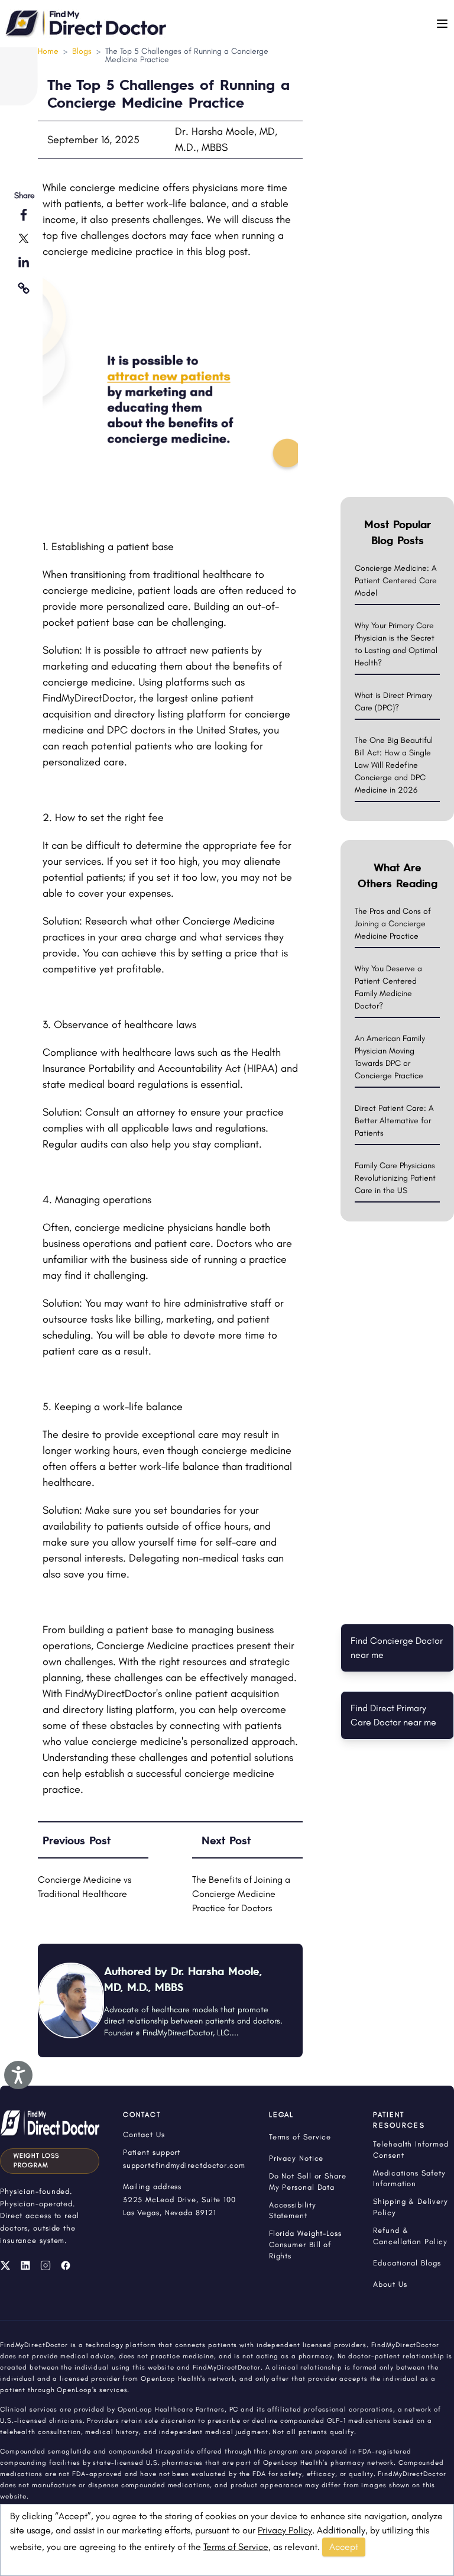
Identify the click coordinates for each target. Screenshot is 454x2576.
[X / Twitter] (5, 2265)
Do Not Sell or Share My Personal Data (308, 2181)
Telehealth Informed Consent (411, 2150)
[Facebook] (66, 2265)
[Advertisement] (397, 310)
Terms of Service (236, 2547)
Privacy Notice (296, 2158)
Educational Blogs (407, 2263)
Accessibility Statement (293, 2210)
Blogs (82, 51)
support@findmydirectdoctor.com (184, 2165)
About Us (390, 2284)
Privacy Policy (285, 2530)
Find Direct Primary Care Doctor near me (393, 1715)
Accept (344, 2547)
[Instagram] (46, 2265)
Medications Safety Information (409, 2179)
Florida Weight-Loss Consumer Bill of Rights (305, 2244)
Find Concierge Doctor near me (397, 1648)
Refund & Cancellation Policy (410, 2236)
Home (48, 51)
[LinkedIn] (25, 2265)
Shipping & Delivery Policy (410, 2207)
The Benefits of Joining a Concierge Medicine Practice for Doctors (241, 1894)
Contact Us (144, 2134)
